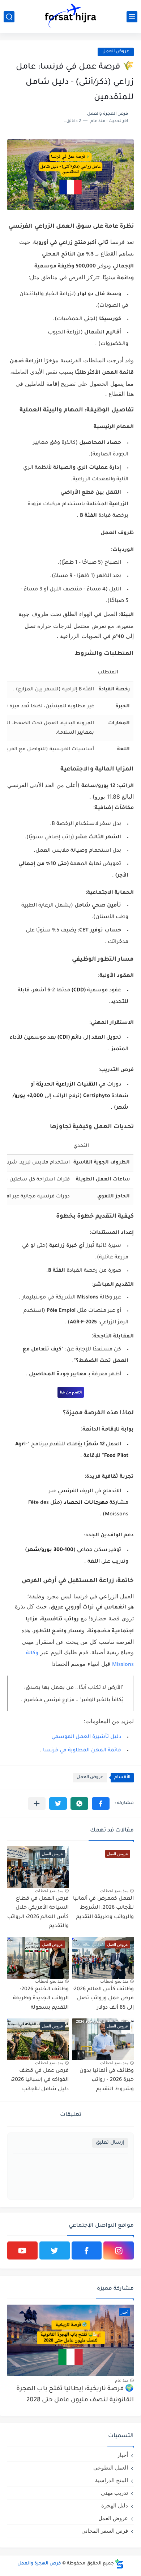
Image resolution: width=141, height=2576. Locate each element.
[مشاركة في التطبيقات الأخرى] (37, 1804)
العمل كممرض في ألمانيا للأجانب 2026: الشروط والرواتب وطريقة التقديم (103, 1908)
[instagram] (119, 2250)
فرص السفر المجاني (105, 2531)
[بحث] (9, 17)
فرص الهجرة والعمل (39, 2564)
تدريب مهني (114, 2493)
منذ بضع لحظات (114, 1891)
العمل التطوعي (111, 2468)
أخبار (123, 2455)
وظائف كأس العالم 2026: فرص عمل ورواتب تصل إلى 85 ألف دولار (103, 1999)
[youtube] (22, 2250)
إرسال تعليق (110, 2143)
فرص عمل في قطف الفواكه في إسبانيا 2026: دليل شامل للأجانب (40, 2080)
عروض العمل (116, 52)
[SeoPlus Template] (119, 2564)
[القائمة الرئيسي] (132, 17)
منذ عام (122, 2380)
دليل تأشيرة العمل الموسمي (86, 1737)
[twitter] (55, 2250)
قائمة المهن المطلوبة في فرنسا (82, 1751)
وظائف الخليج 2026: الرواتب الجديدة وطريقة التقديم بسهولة (41, 1999)
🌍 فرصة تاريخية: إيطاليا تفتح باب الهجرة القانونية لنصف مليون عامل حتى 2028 (75, 2395)
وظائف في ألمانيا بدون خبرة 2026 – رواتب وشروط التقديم (107, 2080)
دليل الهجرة (115, 2505)
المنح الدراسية (112, 2480)
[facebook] (87, 2250)
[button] (101, 1804)
